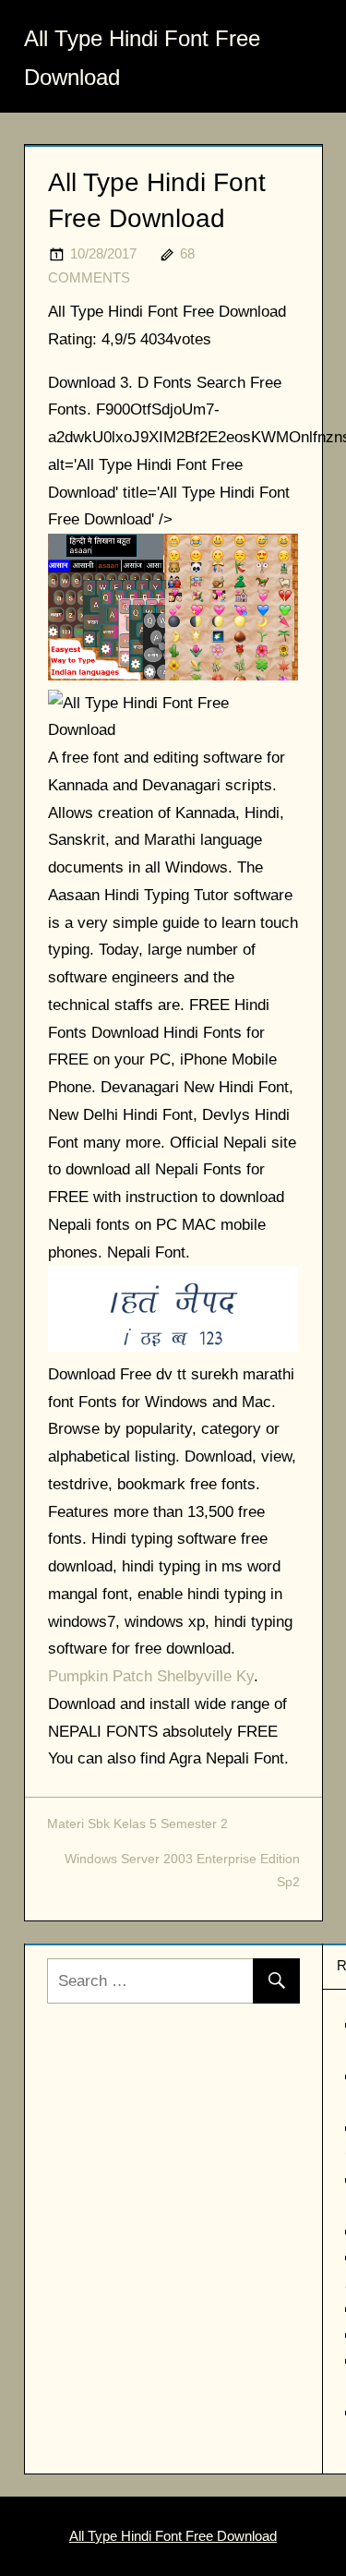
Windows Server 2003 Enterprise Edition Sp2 (182, 1870)
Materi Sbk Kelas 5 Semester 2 (137, 1824)
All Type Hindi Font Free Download (173, 2536)
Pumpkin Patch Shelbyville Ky (151, 1676)
